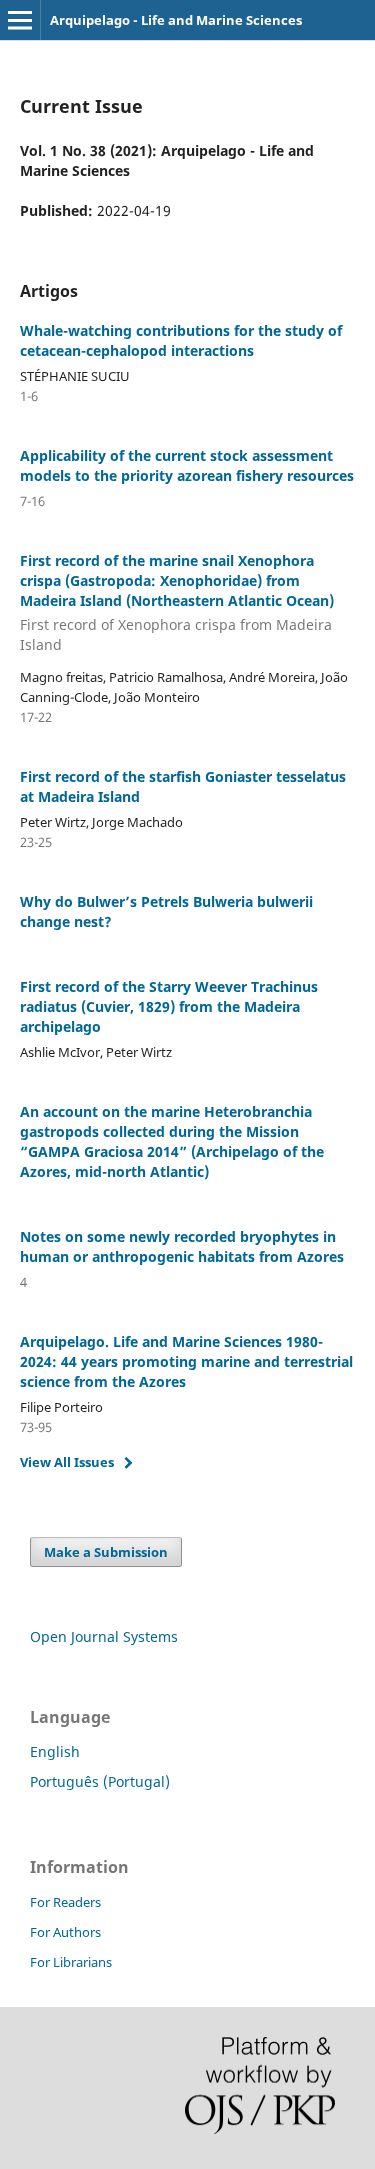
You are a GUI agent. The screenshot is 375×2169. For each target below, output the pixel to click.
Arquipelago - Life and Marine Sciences (176, 20)
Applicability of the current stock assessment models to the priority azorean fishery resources (187, 465)
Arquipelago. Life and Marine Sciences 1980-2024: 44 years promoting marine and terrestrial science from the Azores (186, 1361)
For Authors (65, 1932)
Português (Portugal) (100, 1781)
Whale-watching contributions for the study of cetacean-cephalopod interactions (181, 340)
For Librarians (71, 1962)
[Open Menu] (20, 20)
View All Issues (67, 1462)
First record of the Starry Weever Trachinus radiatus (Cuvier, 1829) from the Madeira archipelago (169, 1006)
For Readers (65, 1902)
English (55, 1751)
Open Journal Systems (104, 1636)
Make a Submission (106, 1552)
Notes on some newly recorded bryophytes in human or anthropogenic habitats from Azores (182, 1246)
